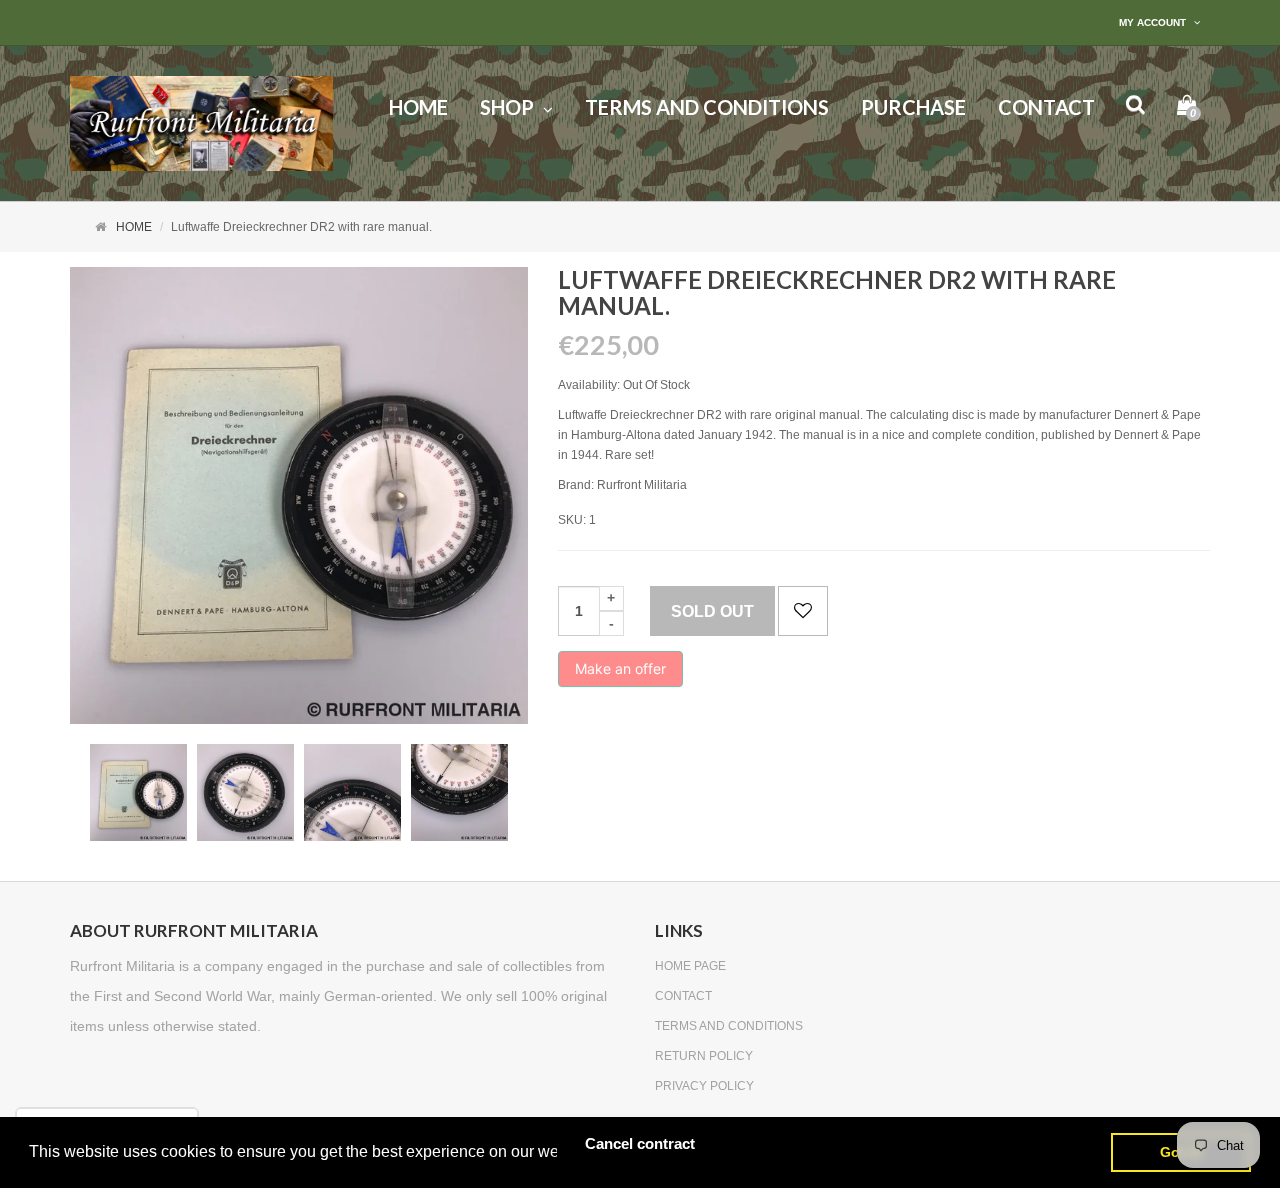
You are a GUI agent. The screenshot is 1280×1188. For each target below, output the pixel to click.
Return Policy (704, 1056)
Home (134, 227)
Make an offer (620, 673)
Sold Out (712, 611)
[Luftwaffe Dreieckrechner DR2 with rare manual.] (138, 792)
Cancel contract (640, 1143)
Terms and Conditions (729, 1026)
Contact (683, 996)
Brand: (576, 485)
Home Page (690, 966)
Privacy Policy (704, 1086)
